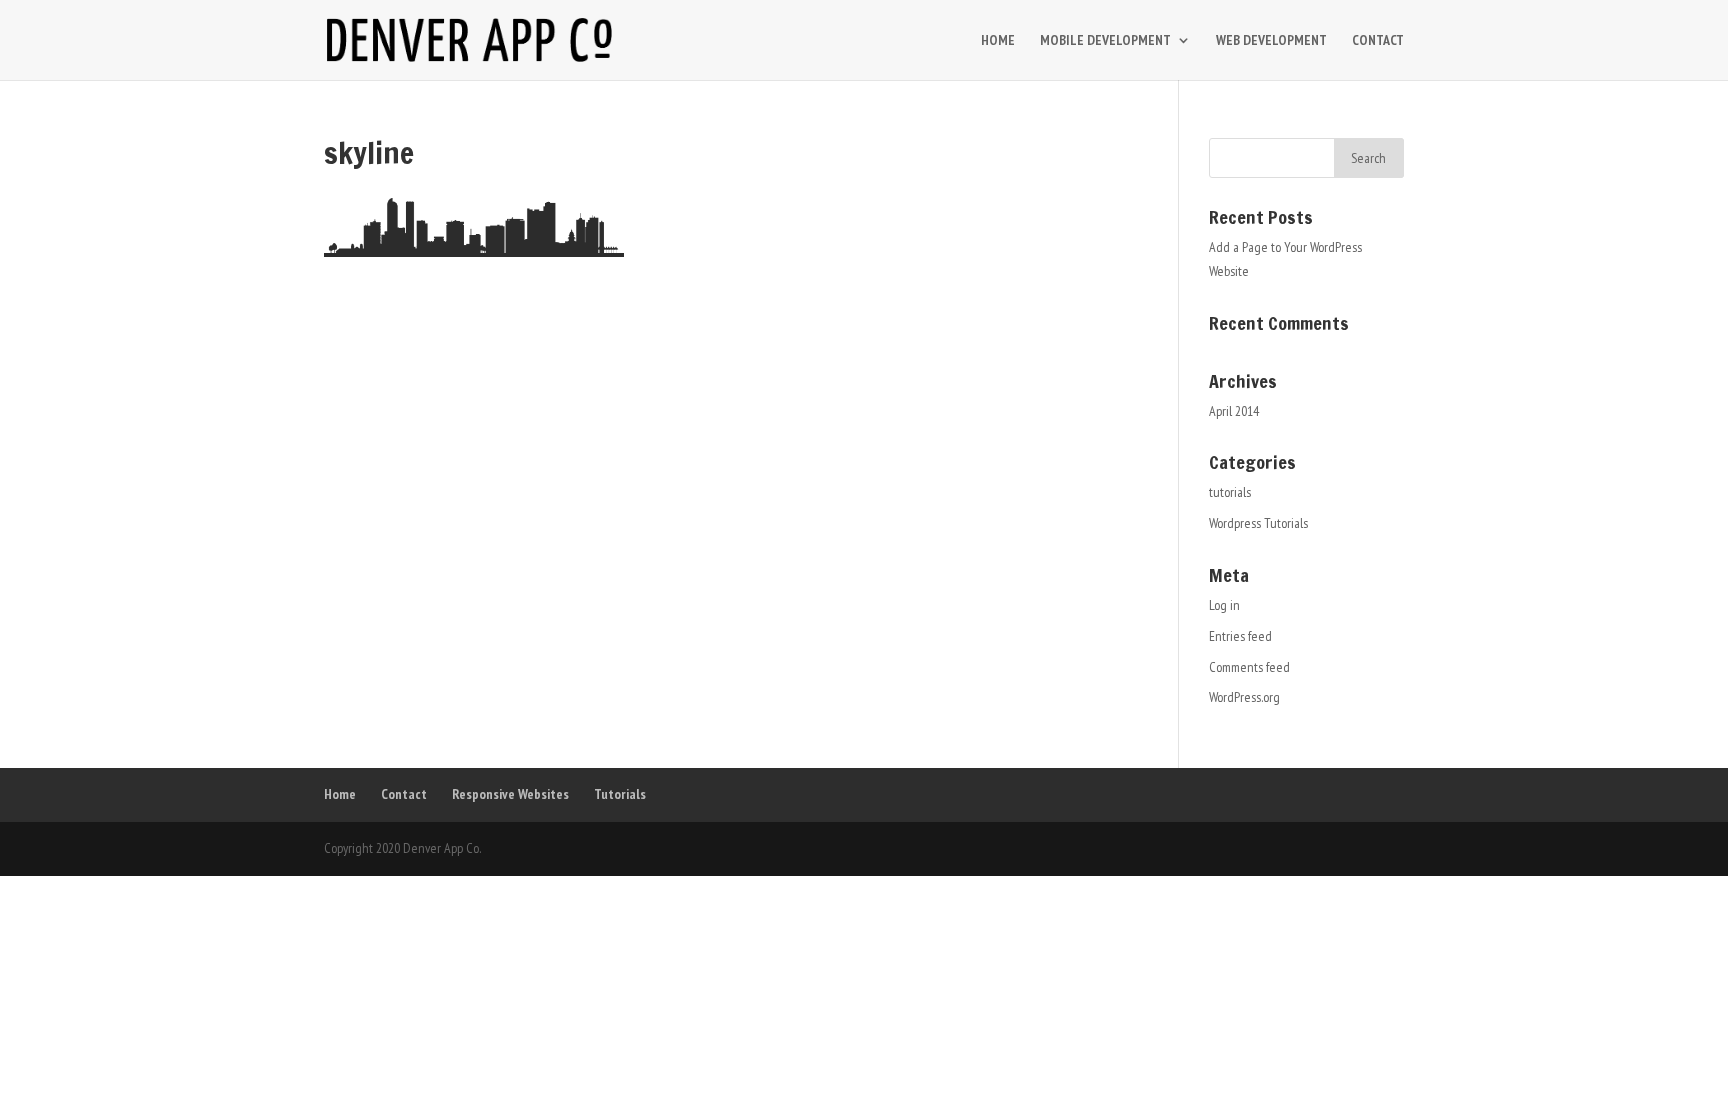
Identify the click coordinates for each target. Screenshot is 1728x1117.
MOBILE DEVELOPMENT (1105, 41)
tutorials (1230, 492)
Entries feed (1240, 636)
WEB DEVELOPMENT (1271, 41)
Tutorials (620, 794)
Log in (1224, 605)
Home (340, 794)
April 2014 (1234, 411)
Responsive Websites (510, 794)
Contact (404, 794)
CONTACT (1378, 41)
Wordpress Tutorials (1258, 523)
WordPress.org (1244, 697)
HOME (998, 41)
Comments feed (1249, 667)
